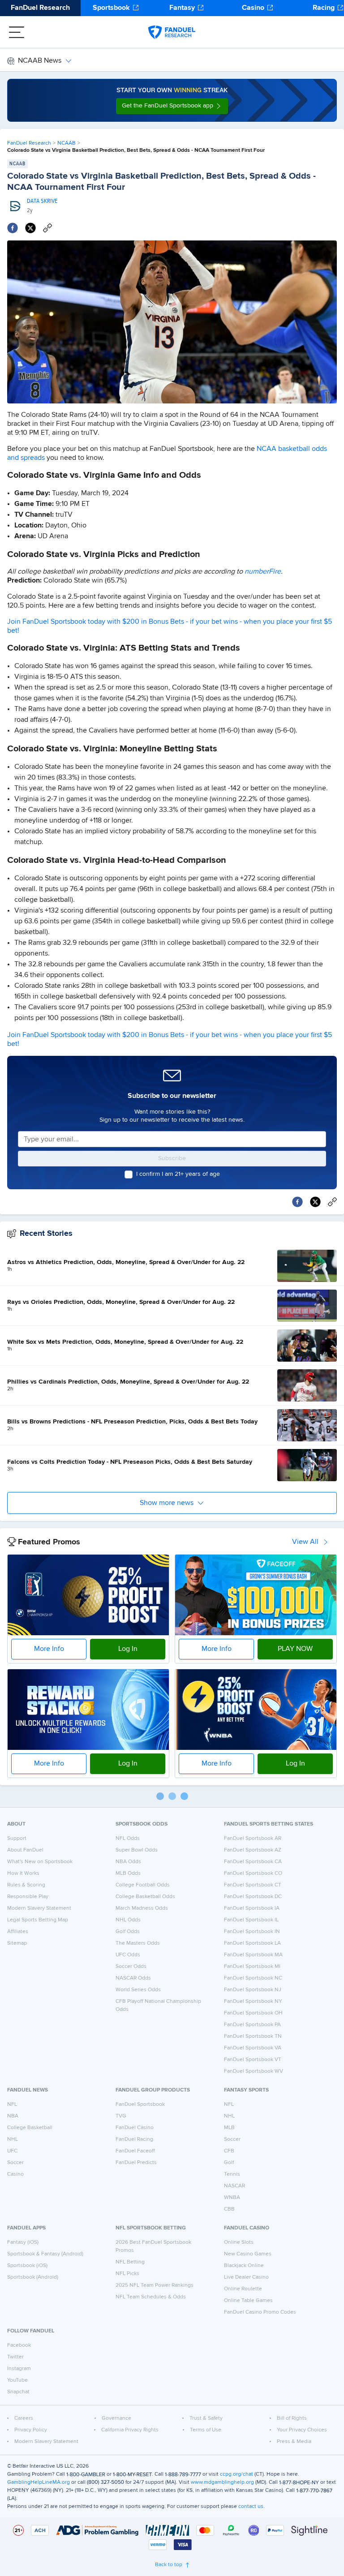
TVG (121, 2116)
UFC (12, 2151)
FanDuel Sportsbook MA (253, 1955)
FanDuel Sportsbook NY (253, 2002)
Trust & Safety (206, 2418)
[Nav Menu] (17, 32)
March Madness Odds (142, 1908)
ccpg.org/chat (236, 2474)
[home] (172, 32)
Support (17, 1839)
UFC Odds (128, 1955)
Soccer (15, 2163)
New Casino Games (248, 2254)
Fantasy (182, 8)
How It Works (23, 1873)
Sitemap (17, 1943)
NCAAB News (40, 61)
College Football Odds (143, 1885)
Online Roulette (243, 2289)
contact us (251, 2507)
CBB (229, 2209)
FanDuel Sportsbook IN (252, 1932)
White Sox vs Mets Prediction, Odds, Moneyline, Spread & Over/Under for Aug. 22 (125, 1342)
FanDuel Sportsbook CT (253, 1885)
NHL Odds (128, 1920)
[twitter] (30, 228)
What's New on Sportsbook (40, 1862)
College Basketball (30, 2128)
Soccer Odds (131, 1967)
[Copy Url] (47, 228)
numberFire (263, 572)
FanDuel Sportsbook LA (252, 1943)
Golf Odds (128, 1932)
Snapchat (18, 2392)
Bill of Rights (292, 2418)
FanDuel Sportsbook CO (253, 1873)
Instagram (19, 2369)
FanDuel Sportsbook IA (252, 1908)
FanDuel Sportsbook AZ (253, 1850)
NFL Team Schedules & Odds (151, 2297)
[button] (172, 106)
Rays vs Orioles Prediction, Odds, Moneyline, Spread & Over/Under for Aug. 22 (121, 1302)
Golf (229, 2163)
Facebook (19, 2345)
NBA (13, 2116)
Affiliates (18, 1932)
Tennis (232, 2174)
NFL (12, 2105)
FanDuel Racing (134, 2139)
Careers (24, 2418)
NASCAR (234, 2186)
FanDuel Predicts (136, 2163)
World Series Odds (138, 1990)
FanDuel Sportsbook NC (253, 1978)
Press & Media (294, 2442)
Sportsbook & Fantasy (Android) (45, 2254)
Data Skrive (42, 201)
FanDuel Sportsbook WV (254, 2071)
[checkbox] (129, 1174)
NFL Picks (127, 2274)
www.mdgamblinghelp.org (222, 2482)
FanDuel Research (40, 8)
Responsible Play (28, 1897)
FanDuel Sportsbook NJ (253, 1990)
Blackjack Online (244, 2266)
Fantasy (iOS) (23, 2242)
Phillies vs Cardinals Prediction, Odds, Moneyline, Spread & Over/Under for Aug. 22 (128, 1382)
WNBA (232, 2198)
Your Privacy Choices (302, 2430)
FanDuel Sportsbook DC (253, 1897)
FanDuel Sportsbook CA (253, 1862)
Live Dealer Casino (246, 2277)
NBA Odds (128, 1862)
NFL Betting (130, 2262)
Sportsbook (111, 8)
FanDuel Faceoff (135, 2151)
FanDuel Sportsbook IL (251, 1920)
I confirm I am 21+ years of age (178, 1174)
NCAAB (67, 143)
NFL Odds (128, 1839)
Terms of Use (206, 2430)
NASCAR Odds (133, 1978)
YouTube (17, 2380)
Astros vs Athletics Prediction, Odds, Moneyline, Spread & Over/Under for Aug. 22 (126, 1262)
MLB (229, 2128)
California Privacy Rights (130, 2430)
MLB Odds (128, 1873)
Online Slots (239, 2242)
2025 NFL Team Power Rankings (155, 2285)
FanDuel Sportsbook (140, 2105)
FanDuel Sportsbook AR (253, 1839)
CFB (229, 2151)
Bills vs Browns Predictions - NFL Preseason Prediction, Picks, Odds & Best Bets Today (132, 1422)
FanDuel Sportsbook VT (253, 2060)
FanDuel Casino (135, 2128)
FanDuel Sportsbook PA (252, 2025)
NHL (13, 2139)
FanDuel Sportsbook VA (253, 2048)
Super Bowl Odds (137, 1850)
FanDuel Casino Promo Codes (260, 2312)
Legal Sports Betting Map (38, 1920)
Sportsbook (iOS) (27, 2266)
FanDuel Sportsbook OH (253, 2013)
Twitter (15, 2357)
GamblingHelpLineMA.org (39, 2482)
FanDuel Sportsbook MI (252, 1967)
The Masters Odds (138, 1943)
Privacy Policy (31, 2430)
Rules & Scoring (26, 1885)
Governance (116, 2418)
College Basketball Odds (145, 1897)
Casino (253, 8)
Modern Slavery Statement (39, 1908)
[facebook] (13, 228)
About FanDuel (25, 1850)
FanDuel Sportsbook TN (253, 2036)
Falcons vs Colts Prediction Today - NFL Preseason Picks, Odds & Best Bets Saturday (130, 1462)
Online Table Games (248, 2301)
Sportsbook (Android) (33, 2277)
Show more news (167, 1503)
